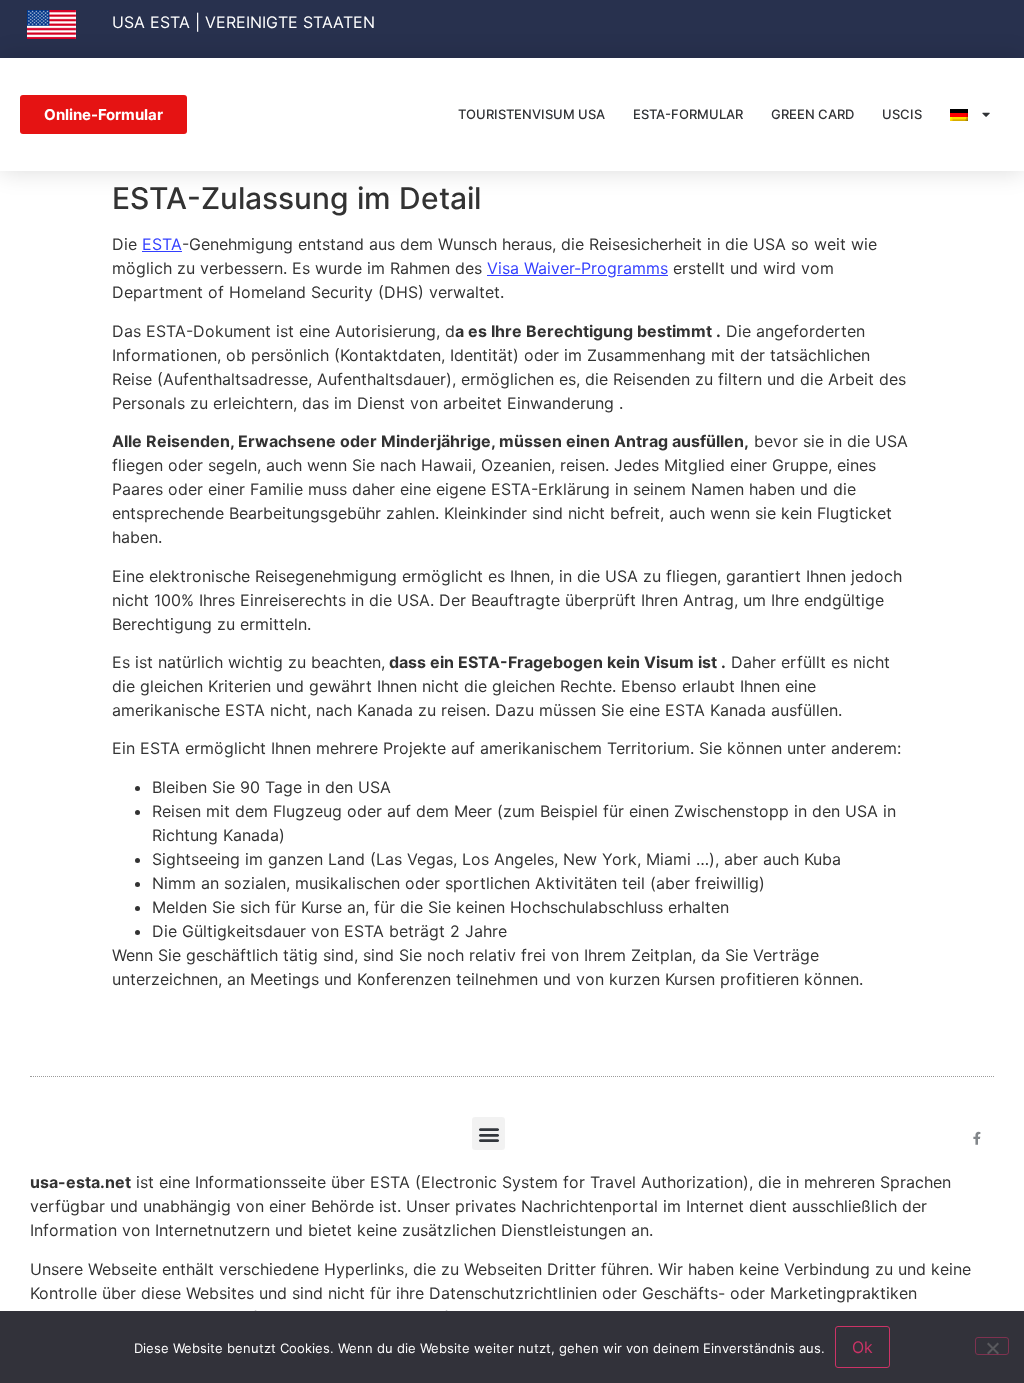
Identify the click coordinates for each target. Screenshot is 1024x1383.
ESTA (162, 244)
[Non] (992, 1346)
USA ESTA (151, 22)
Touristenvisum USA (531, 114)
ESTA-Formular (688, 114)
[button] (488, 1133)
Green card (812, 114)
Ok (862, 1347)
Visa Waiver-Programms (577, 268)
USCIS (902, 114)
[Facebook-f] (977, 1138)
